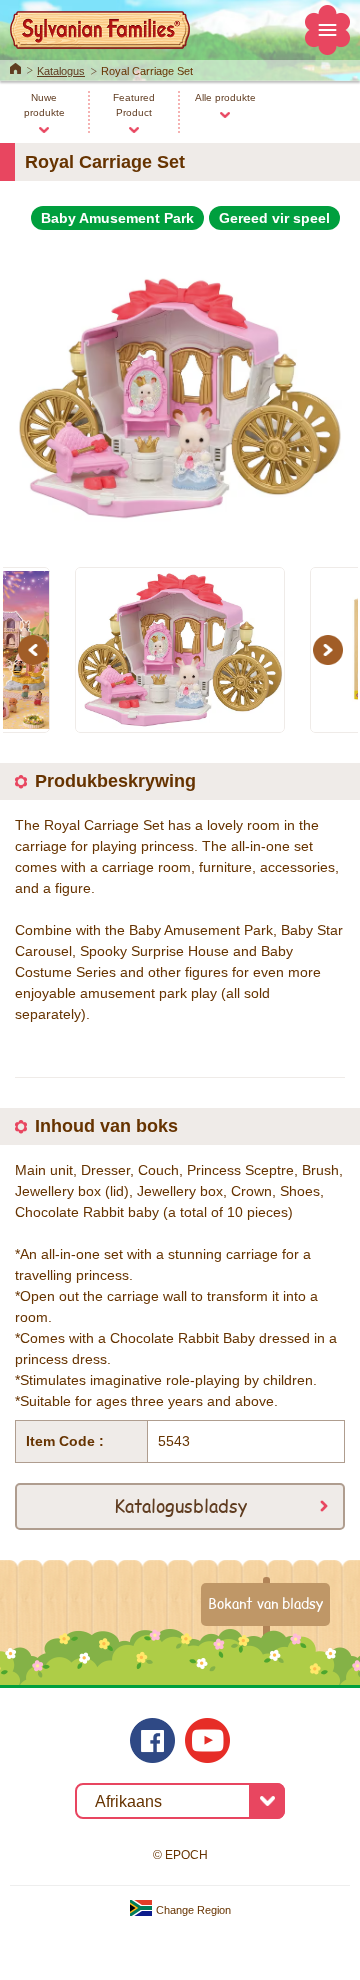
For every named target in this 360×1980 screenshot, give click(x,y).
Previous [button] (36, 650)
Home (15, 67)
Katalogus (61, 71)
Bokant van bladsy (265, 1603)
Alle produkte (225, 97)
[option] (180, 390)
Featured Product (134, 105)
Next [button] (331, 650)
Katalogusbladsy (180, 1505)
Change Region (192, 1910)
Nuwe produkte (44, 105)
